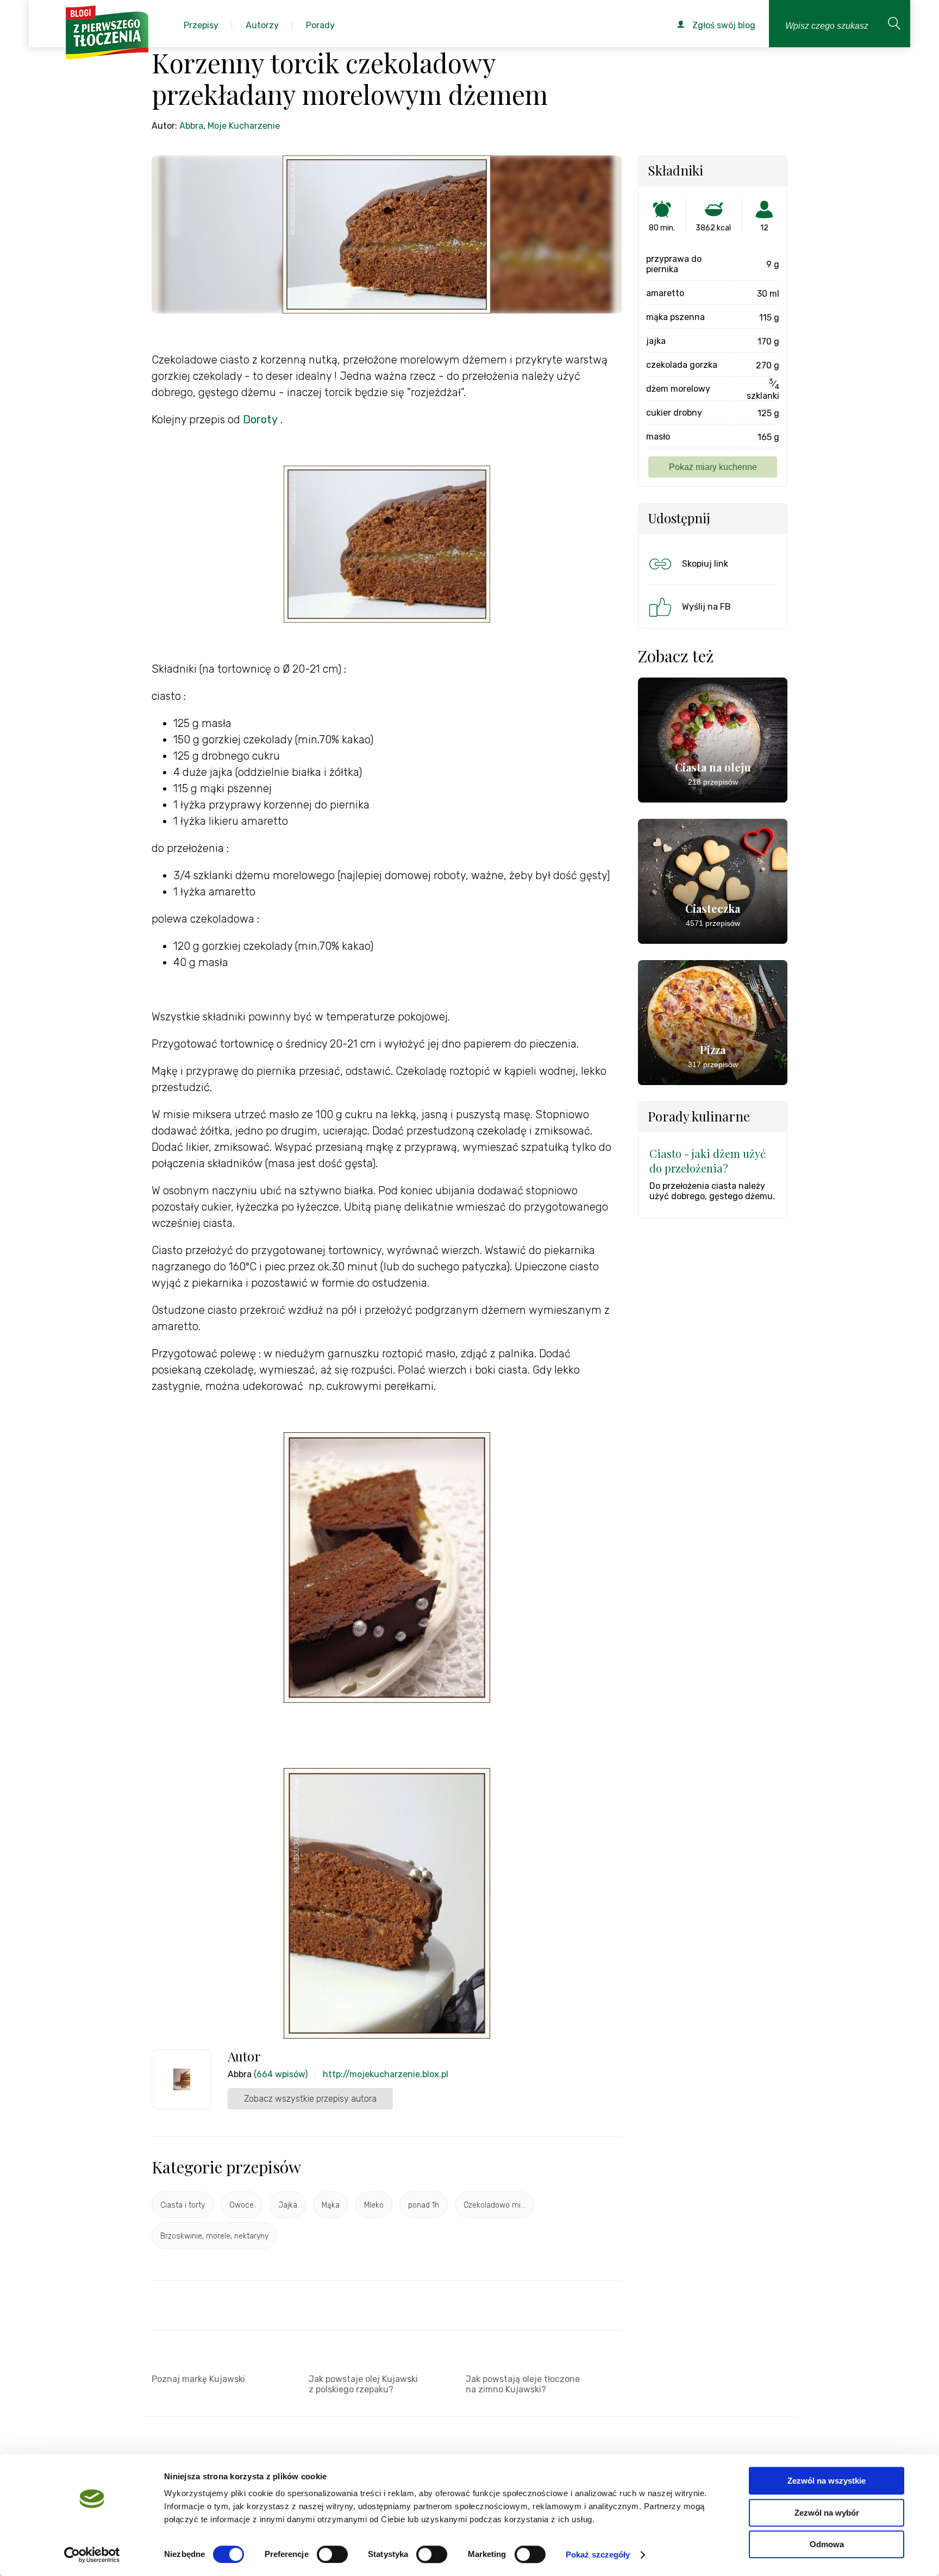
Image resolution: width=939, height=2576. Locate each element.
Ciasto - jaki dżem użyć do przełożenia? (708, 1161)
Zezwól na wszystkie (827, 2481)
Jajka (288, 2205)
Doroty (260, 419)
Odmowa (827, 2544)
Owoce (242, 2205)
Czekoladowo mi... (494, 2205)
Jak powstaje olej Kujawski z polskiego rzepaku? (363, 2384)
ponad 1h (424, 2205)
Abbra (191, 126)
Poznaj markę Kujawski (198, 2379)
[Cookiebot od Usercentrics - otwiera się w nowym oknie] (92, 2555)
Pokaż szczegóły (598, 2555)
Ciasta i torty (183, 2205)
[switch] (332, 2554)
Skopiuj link (705, 564)
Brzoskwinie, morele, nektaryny (214, 2236)
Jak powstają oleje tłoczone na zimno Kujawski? (523, 2384)
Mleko (374, 2205)
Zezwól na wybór (827, 2513)
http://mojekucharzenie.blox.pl (386, 2074)
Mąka (331, 2205)
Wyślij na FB (706, 607)
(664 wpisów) (281, 2074)
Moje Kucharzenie (244, 126)
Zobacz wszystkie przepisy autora (310, 2099)
